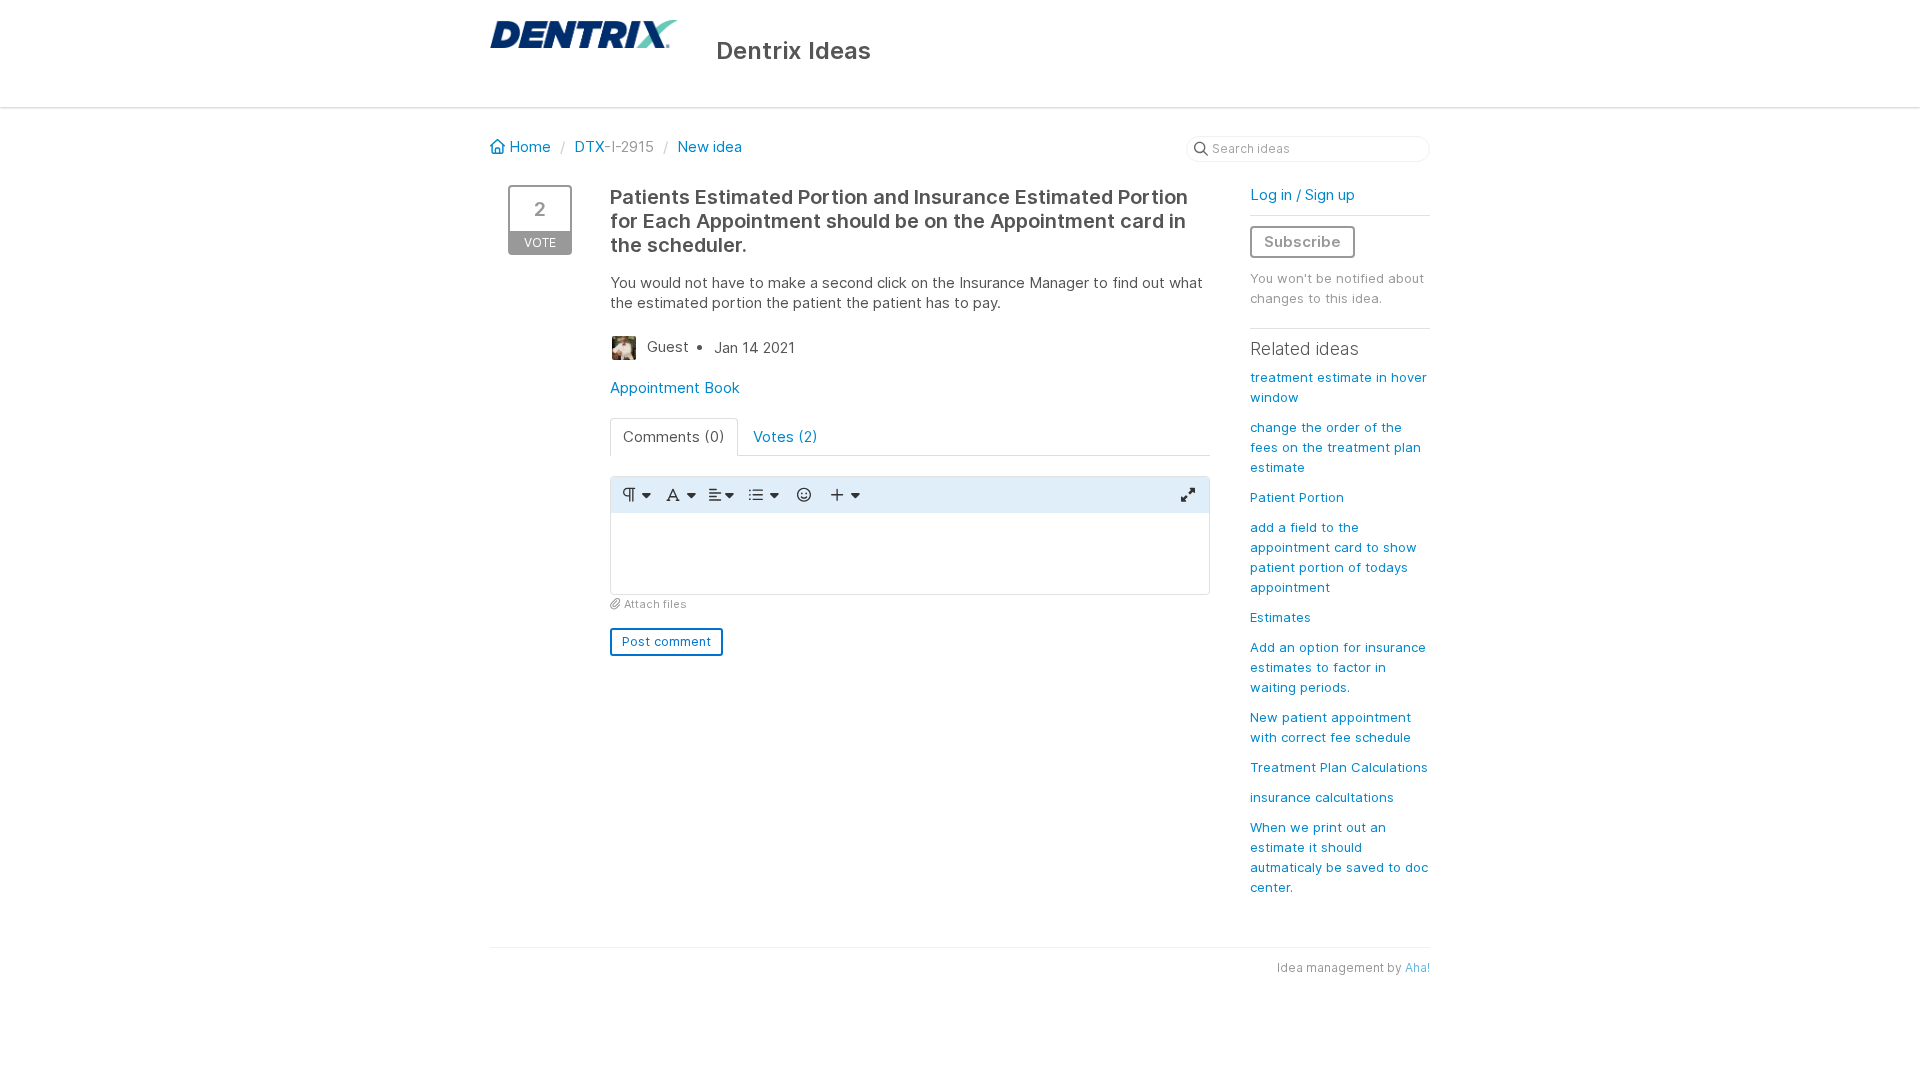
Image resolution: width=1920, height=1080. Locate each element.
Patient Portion (1297, 497)
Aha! (1417, 967)
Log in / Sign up (1302, 194)
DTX (589, 146)
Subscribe (1302, 241)
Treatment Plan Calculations (1339, 767)
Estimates (1280, 617)
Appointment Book (675, 387)
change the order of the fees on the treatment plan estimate (1335, 447)
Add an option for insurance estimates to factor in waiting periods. (1338, 667)
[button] (635, 495)
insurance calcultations (1322, 797)
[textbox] (910, 553)
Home (530, 146)
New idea (709, 146)
